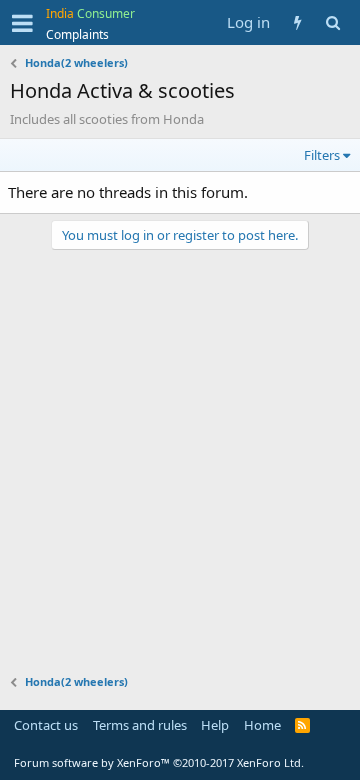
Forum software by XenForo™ (159, 762)
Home (262, 725)
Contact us (46, 725)
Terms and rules (140, 725)
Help (215, 725)
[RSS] (302, 725)
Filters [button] (322, 155)
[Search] (332, 22)
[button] (22, 23)
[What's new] (297, 22)
